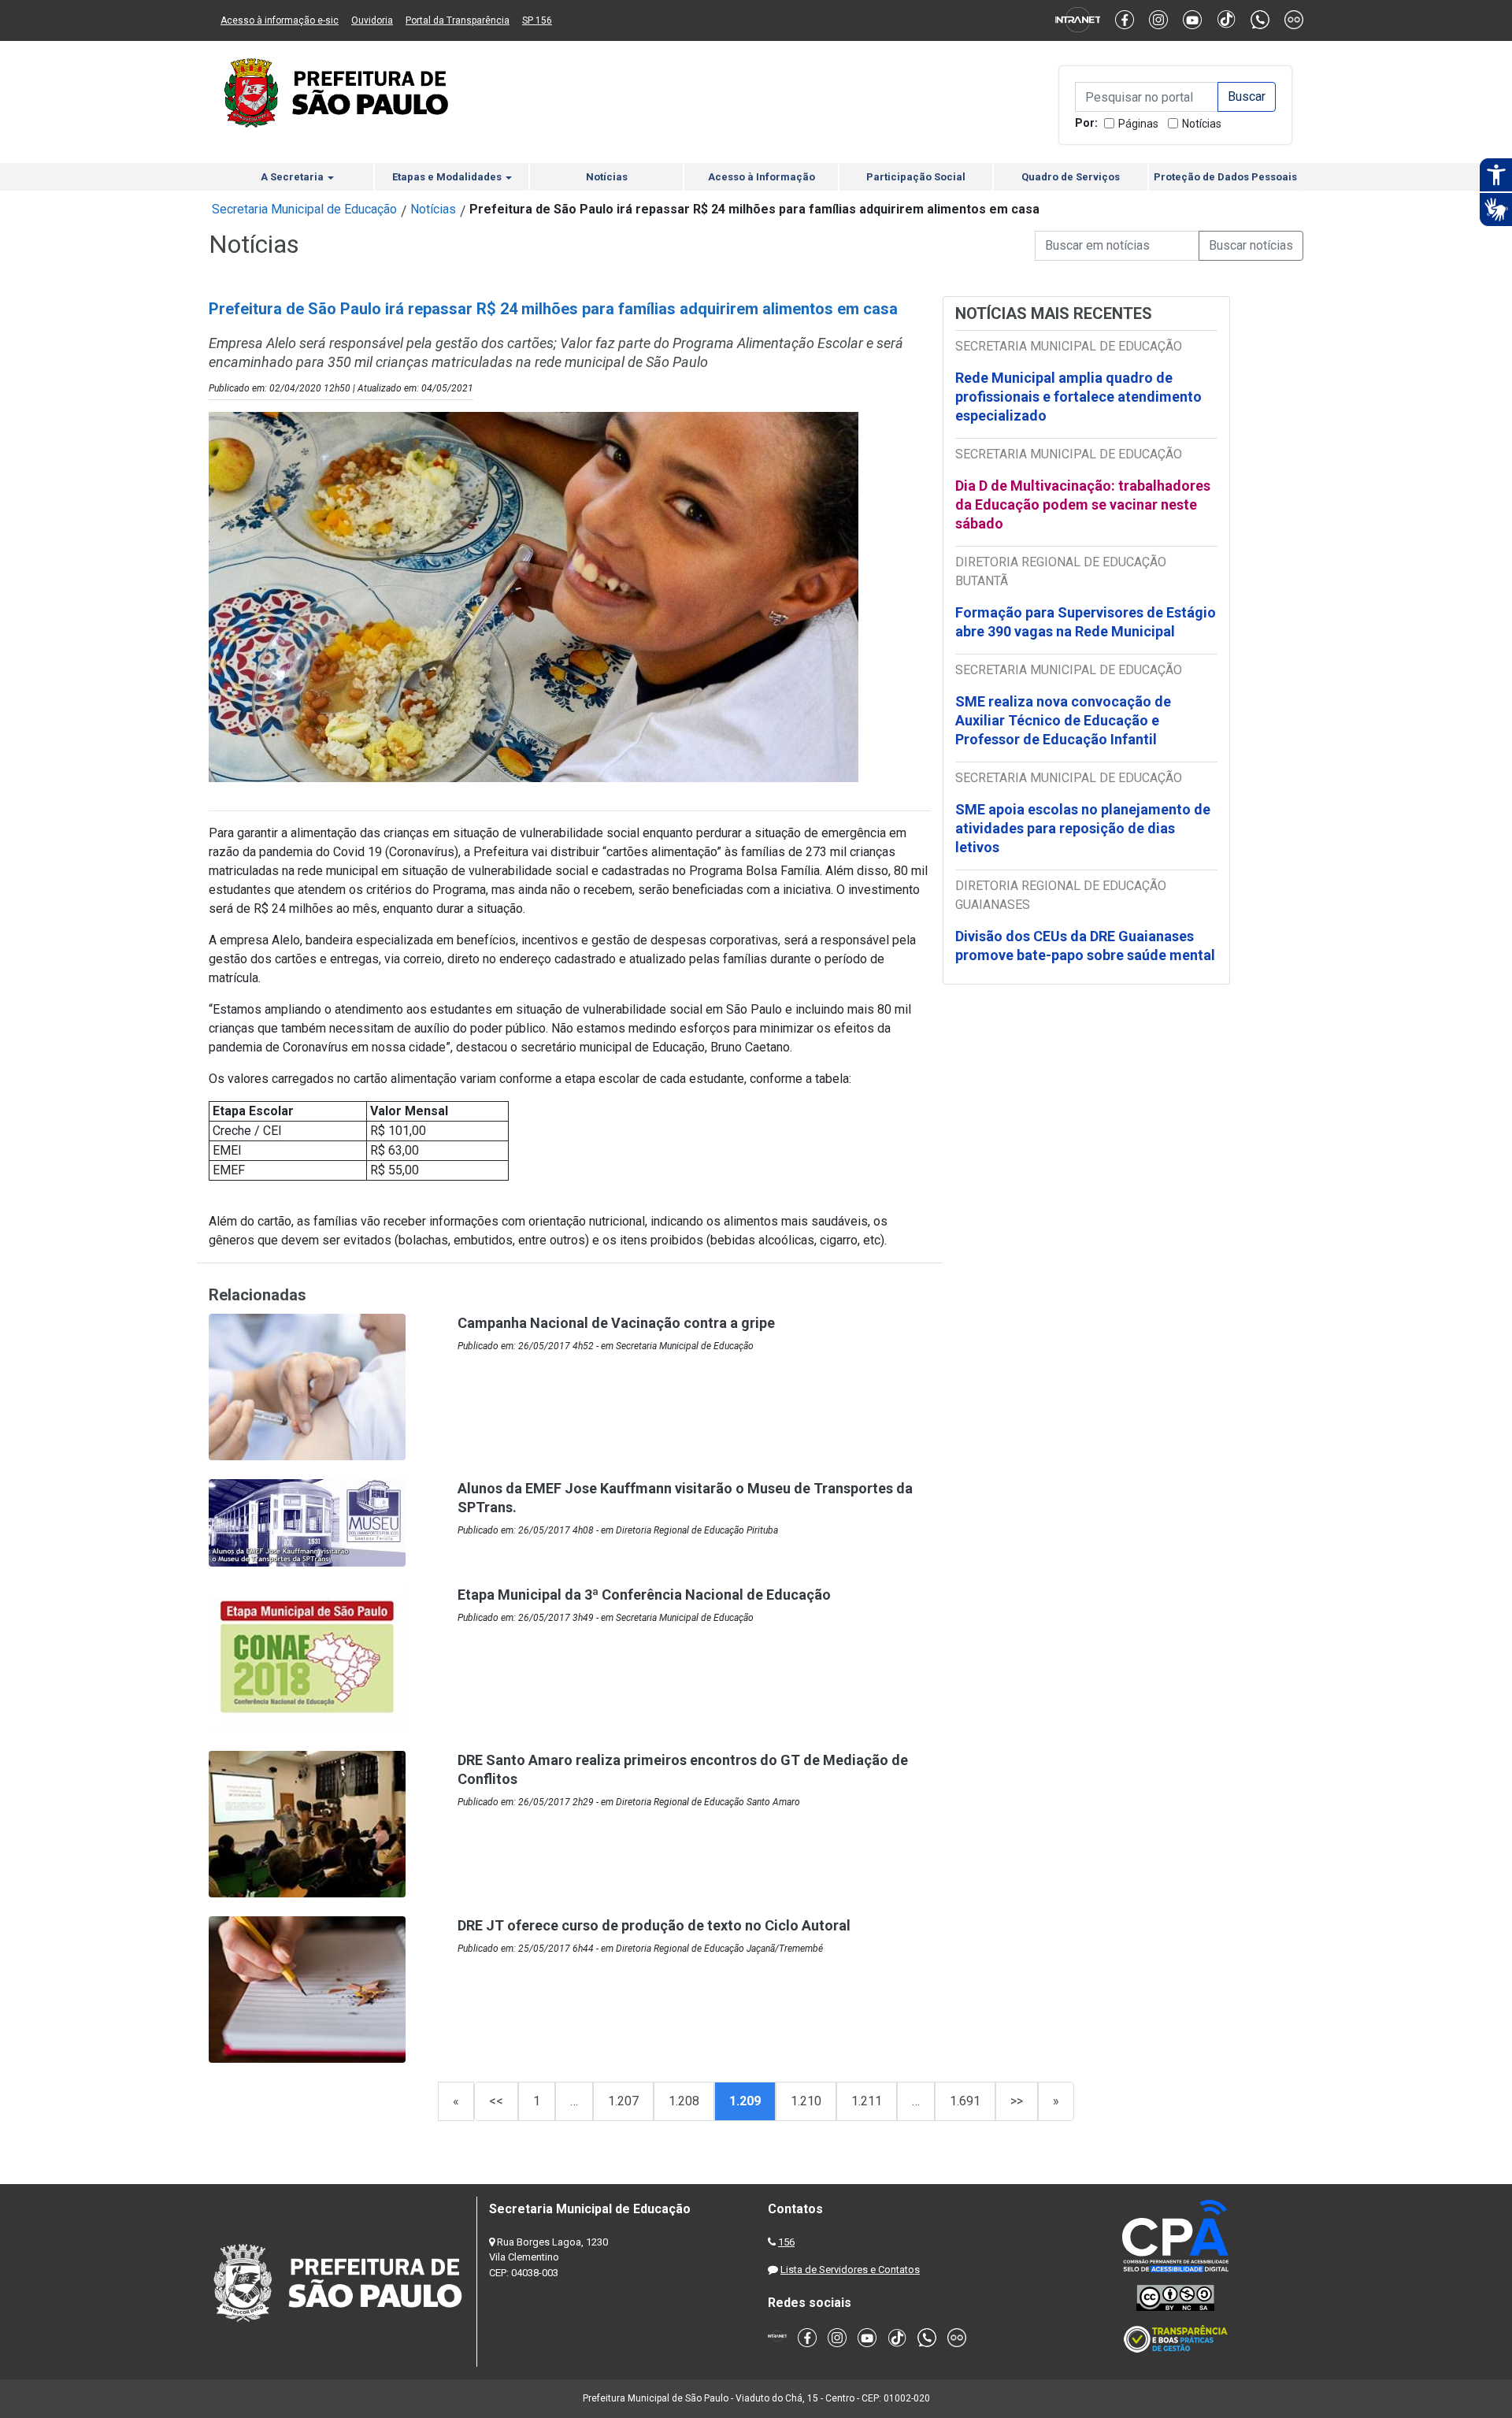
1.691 (965, 2101)
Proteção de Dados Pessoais (1225, 177)
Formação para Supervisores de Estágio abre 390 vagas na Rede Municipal (1086, 622)
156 (786, 2242)
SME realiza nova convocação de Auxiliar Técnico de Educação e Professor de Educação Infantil (1063, 720)
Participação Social (916, 177)
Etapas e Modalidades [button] (448, 177)
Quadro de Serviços (1071, 177)
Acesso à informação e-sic (280, 20)
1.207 (623, 2101)
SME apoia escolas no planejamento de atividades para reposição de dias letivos (1083, 828)
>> (1017, 2101)
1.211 (867, 2101)
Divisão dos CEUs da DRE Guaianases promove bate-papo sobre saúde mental (1085, 946)
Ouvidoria (372, 20)
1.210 (806, 2101)
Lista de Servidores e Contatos (850, 2270)
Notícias (1202, 124)
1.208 (684, 2101)
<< (496, 2101)
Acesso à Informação (762, 177)
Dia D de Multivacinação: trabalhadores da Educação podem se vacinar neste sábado (1083, 504)
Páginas (1138, 124)
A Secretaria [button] (293, 177)
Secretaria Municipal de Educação (304, 209)
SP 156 (537, 20)
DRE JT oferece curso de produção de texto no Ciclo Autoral (654, 1925)
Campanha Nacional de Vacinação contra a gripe (616, 1323)
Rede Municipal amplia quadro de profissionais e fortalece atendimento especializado (1078, 397)
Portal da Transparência (458, 20)
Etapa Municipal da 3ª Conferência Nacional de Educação (644, 1595)
